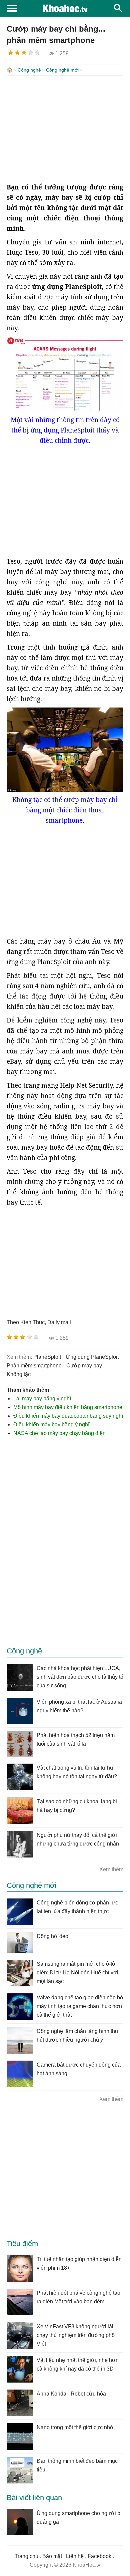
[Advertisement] (65, 129)
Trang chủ (26, 2556)
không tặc (19, 1374)
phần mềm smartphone (34, 1366)
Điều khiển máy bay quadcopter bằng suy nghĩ (68, 1416)
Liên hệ (75, 2556)
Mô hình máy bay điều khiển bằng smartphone (68, 1407)
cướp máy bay (84, 1366)
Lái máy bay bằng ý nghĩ (42, 1399)
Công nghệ (29, 70)
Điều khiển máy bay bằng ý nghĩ (51, 1425)
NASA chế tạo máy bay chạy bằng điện (59, 1433)
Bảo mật (52, 2556)
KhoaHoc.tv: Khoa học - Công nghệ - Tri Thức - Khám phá (65, 8)
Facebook (99, 2556)
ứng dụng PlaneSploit (92, 1357)
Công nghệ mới (62, 70)
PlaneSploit (47, 1357)
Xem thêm (111, 1869)
